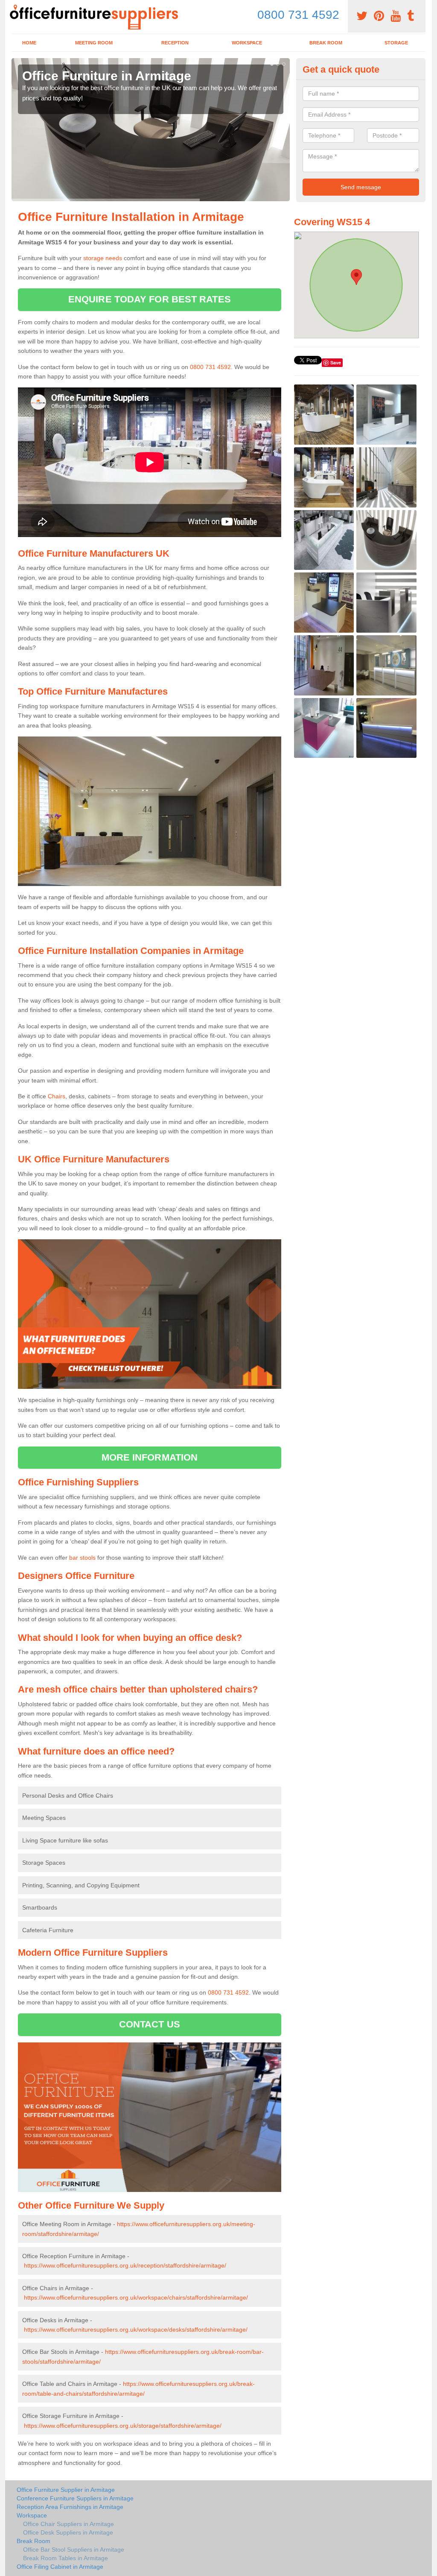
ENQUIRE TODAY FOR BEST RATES (150, 299)
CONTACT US (150, 2024)
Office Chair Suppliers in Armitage (68, 2524)
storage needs (103, 258)
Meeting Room (94, 43)
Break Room (326, 43)
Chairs (57, 1096)
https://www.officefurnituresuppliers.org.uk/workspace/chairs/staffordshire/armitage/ (136, 2297)
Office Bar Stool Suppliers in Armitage (74, 2550)
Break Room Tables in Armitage (66, 2558)
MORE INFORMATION (150, 1457)
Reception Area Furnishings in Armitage (70, 2507)
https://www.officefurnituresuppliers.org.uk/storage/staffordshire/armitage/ (123, 2426)
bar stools (82, 1558)
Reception (175, 43)
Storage (396, 43)
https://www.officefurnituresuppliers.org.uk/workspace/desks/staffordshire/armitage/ (136, 2330)
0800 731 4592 (298, 15)
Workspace (247, 43)
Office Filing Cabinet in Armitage (60, 2567)
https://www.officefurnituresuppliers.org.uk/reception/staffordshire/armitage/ (125, 2265)
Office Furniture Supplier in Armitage (66, 2490)
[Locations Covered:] (15, 7)
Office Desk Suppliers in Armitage (68, 2532)
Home (29, 43)
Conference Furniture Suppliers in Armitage (75, 2498)
